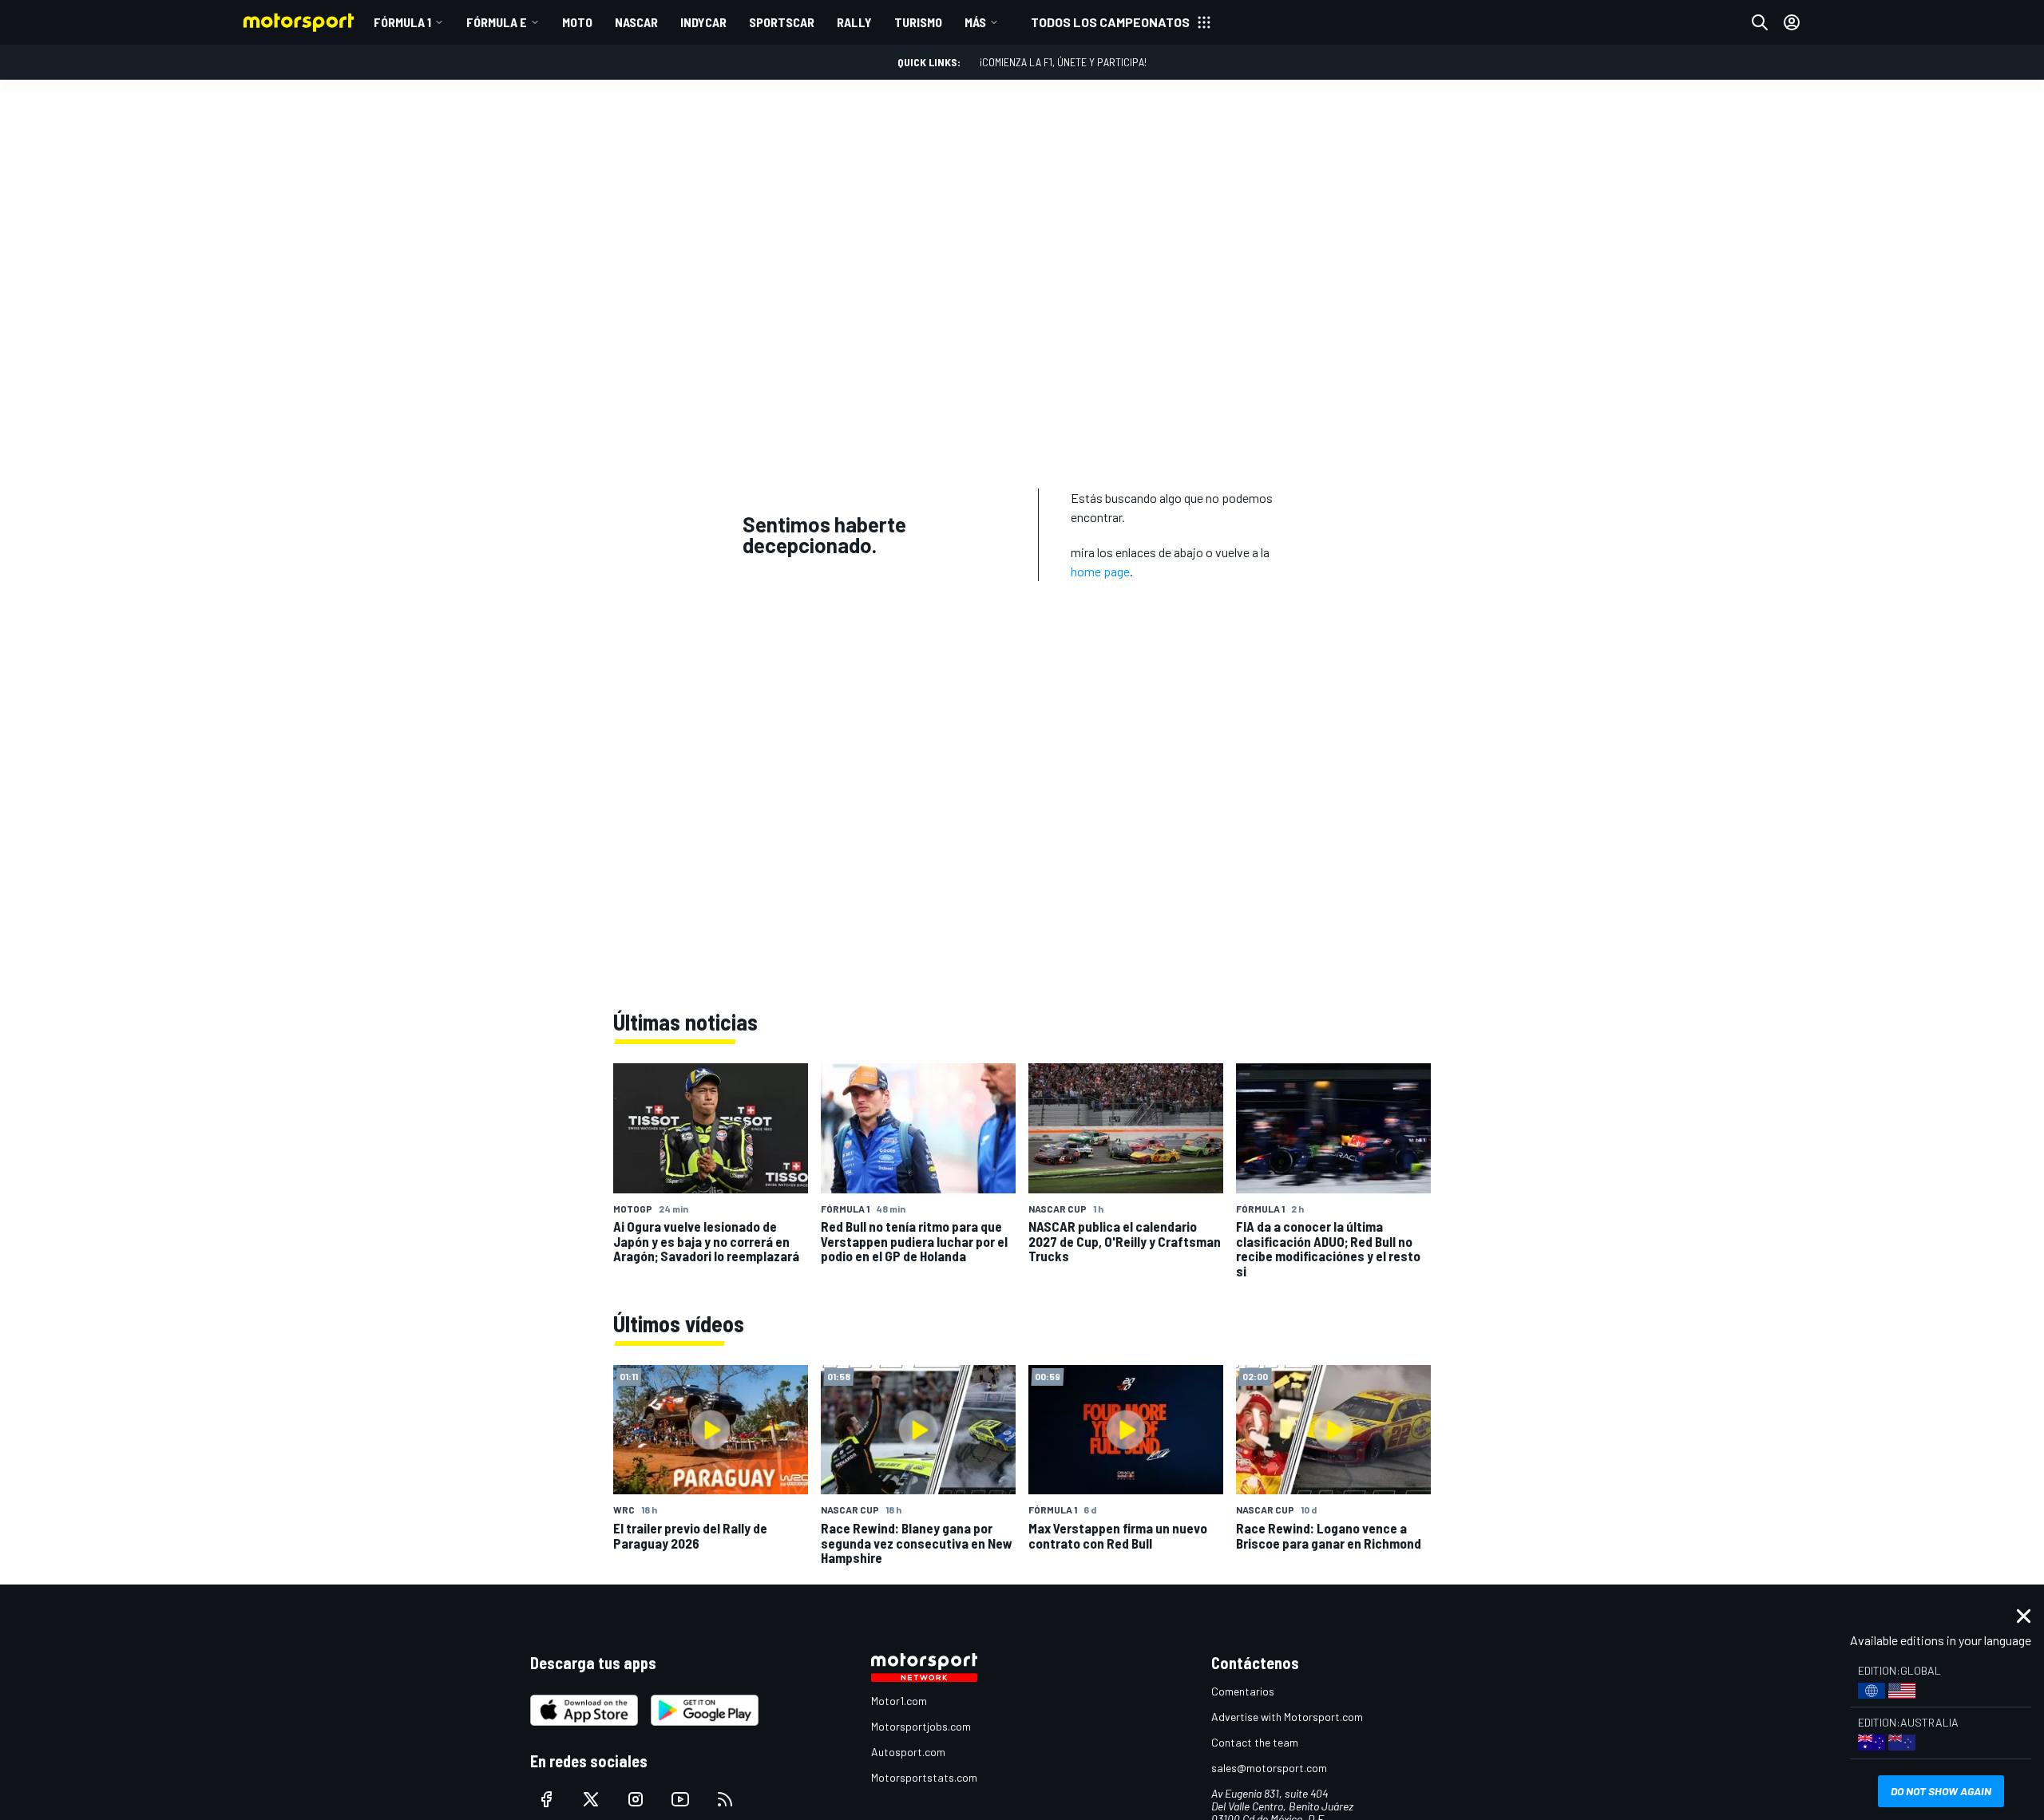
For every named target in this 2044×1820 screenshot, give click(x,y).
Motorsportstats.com (924, 1777)
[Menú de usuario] (1792, 22)
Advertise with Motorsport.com (1287, 1717)
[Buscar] (1760, 22)
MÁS (975, 22)
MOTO (577, 22)
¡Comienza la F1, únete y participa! (1063, 62)
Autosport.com (908, 1752)
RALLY (854, 22)
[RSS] (725, 1799)
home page (1100, 571)
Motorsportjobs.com (921, 1726)
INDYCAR (703, 22)
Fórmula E (497, 22)
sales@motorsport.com (1269, 1768)
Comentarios (1243, 1691)
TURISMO (918, 22)
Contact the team (1255, 1742)
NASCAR (636, 22)
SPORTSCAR (782, 22)
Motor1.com (899, 1701)
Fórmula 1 (402, 22)
